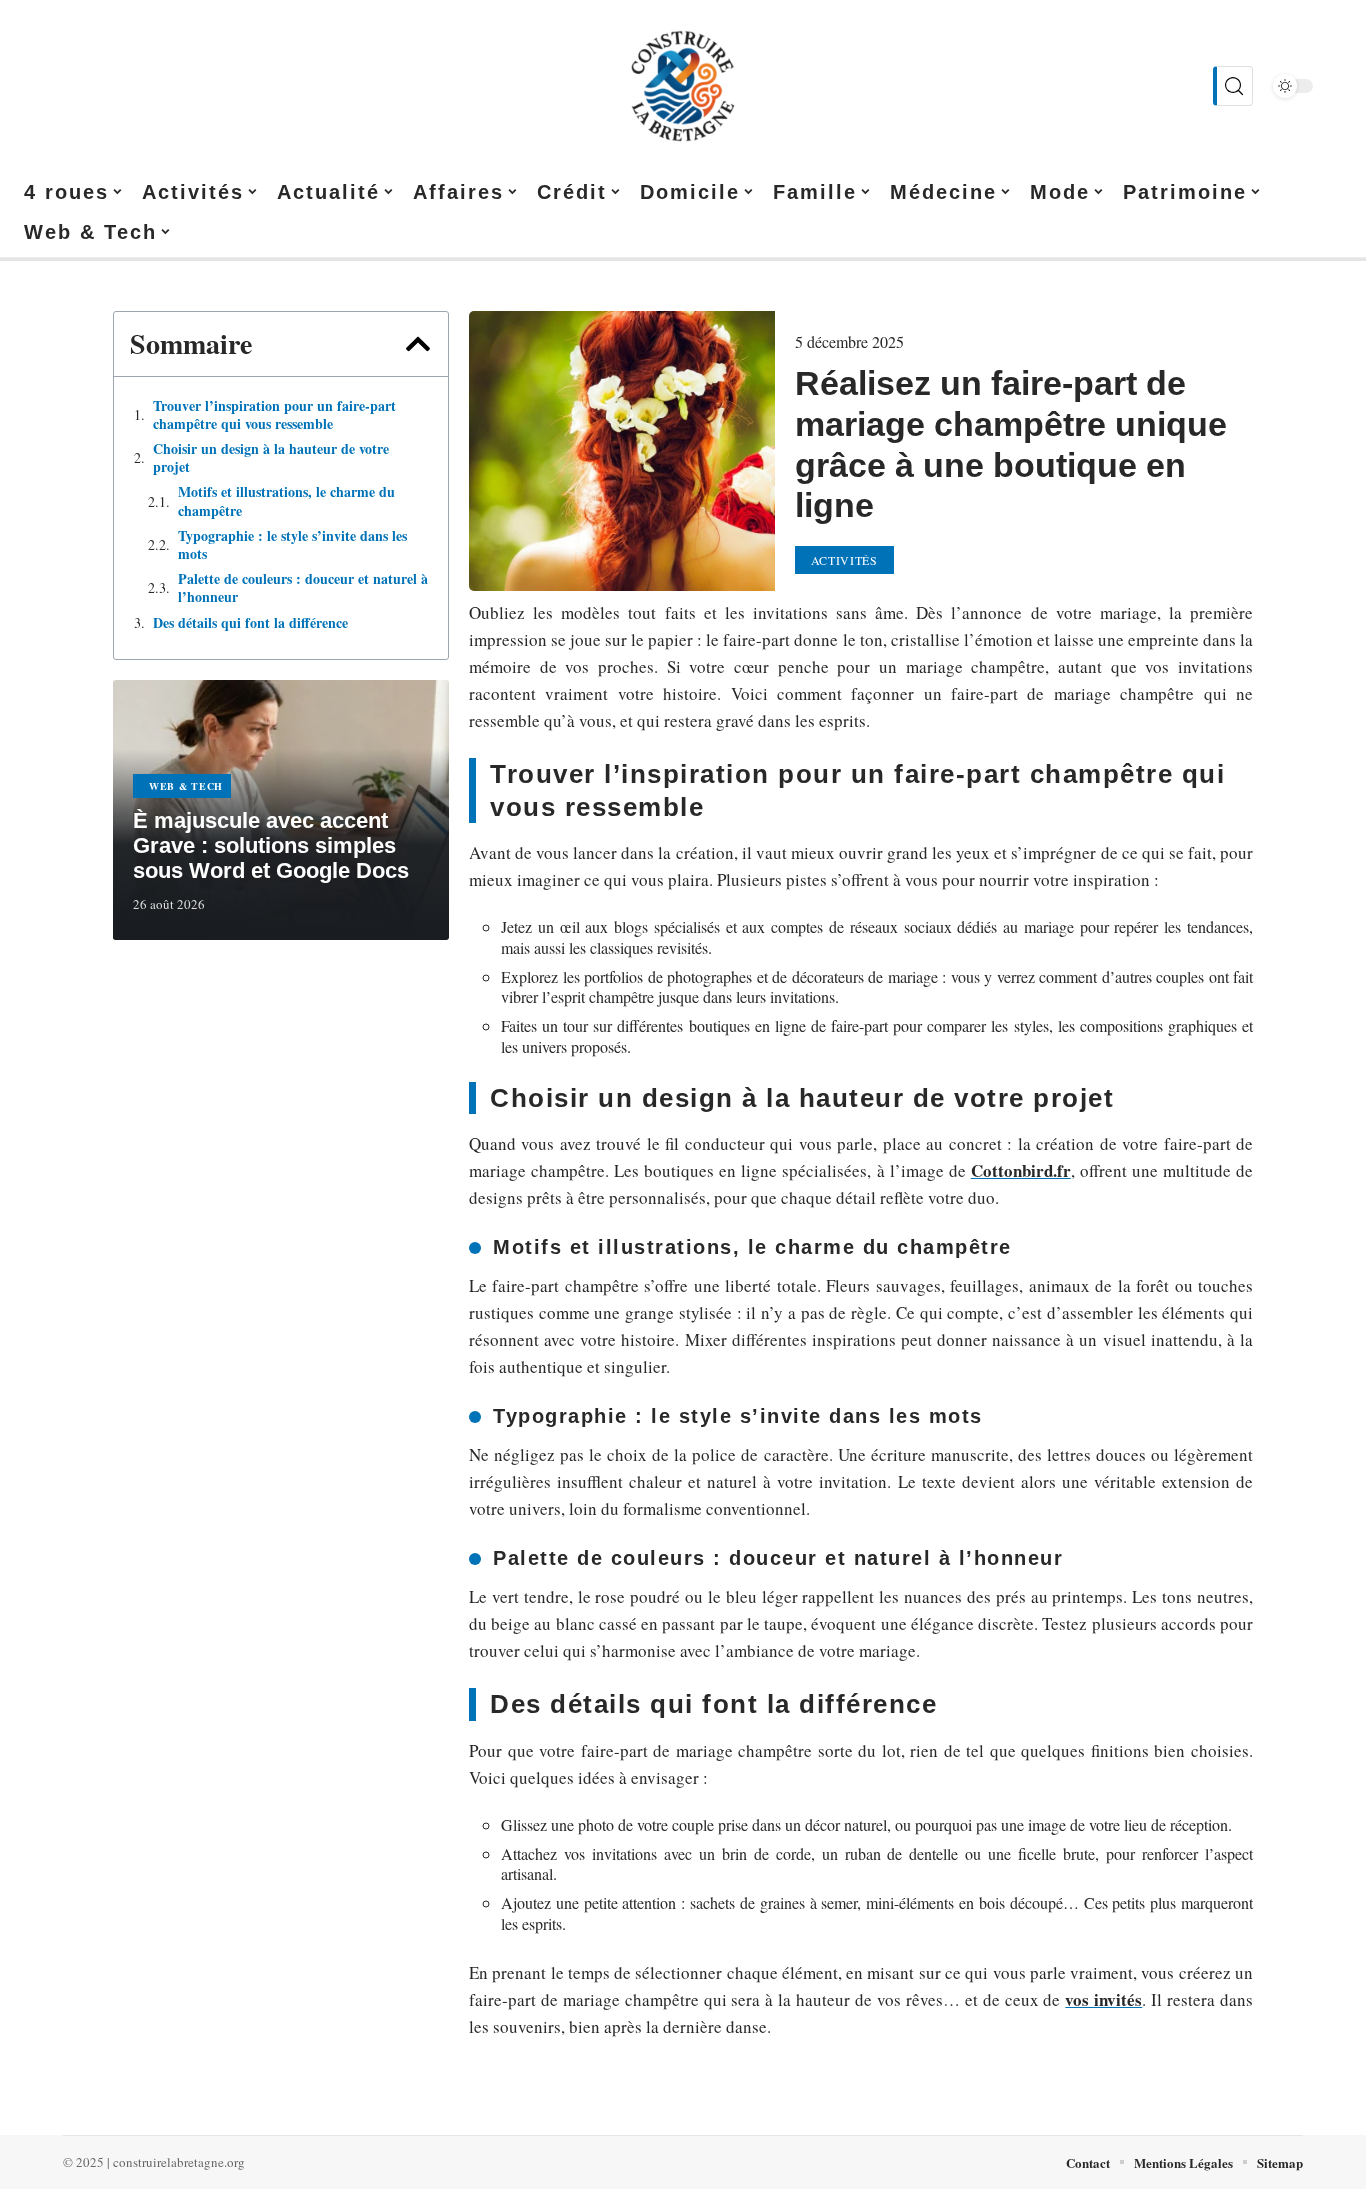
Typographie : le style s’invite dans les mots (292, 545)
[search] (1233, 86)
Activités (844, 560)
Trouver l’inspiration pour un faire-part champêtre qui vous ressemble (274, 415)
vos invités (1103, 1999)
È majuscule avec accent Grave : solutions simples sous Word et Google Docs (271, 845)
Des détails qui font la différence (250, 623)
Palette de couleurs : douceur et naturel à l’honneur (303, 588)
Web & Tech (186, 786)
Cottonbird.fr (1021, 1170)
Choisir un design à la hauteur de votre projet (271, 458)
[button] (418, 344)
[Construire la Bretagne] (683, 86)
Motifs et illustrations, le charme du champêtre (286, 501)
